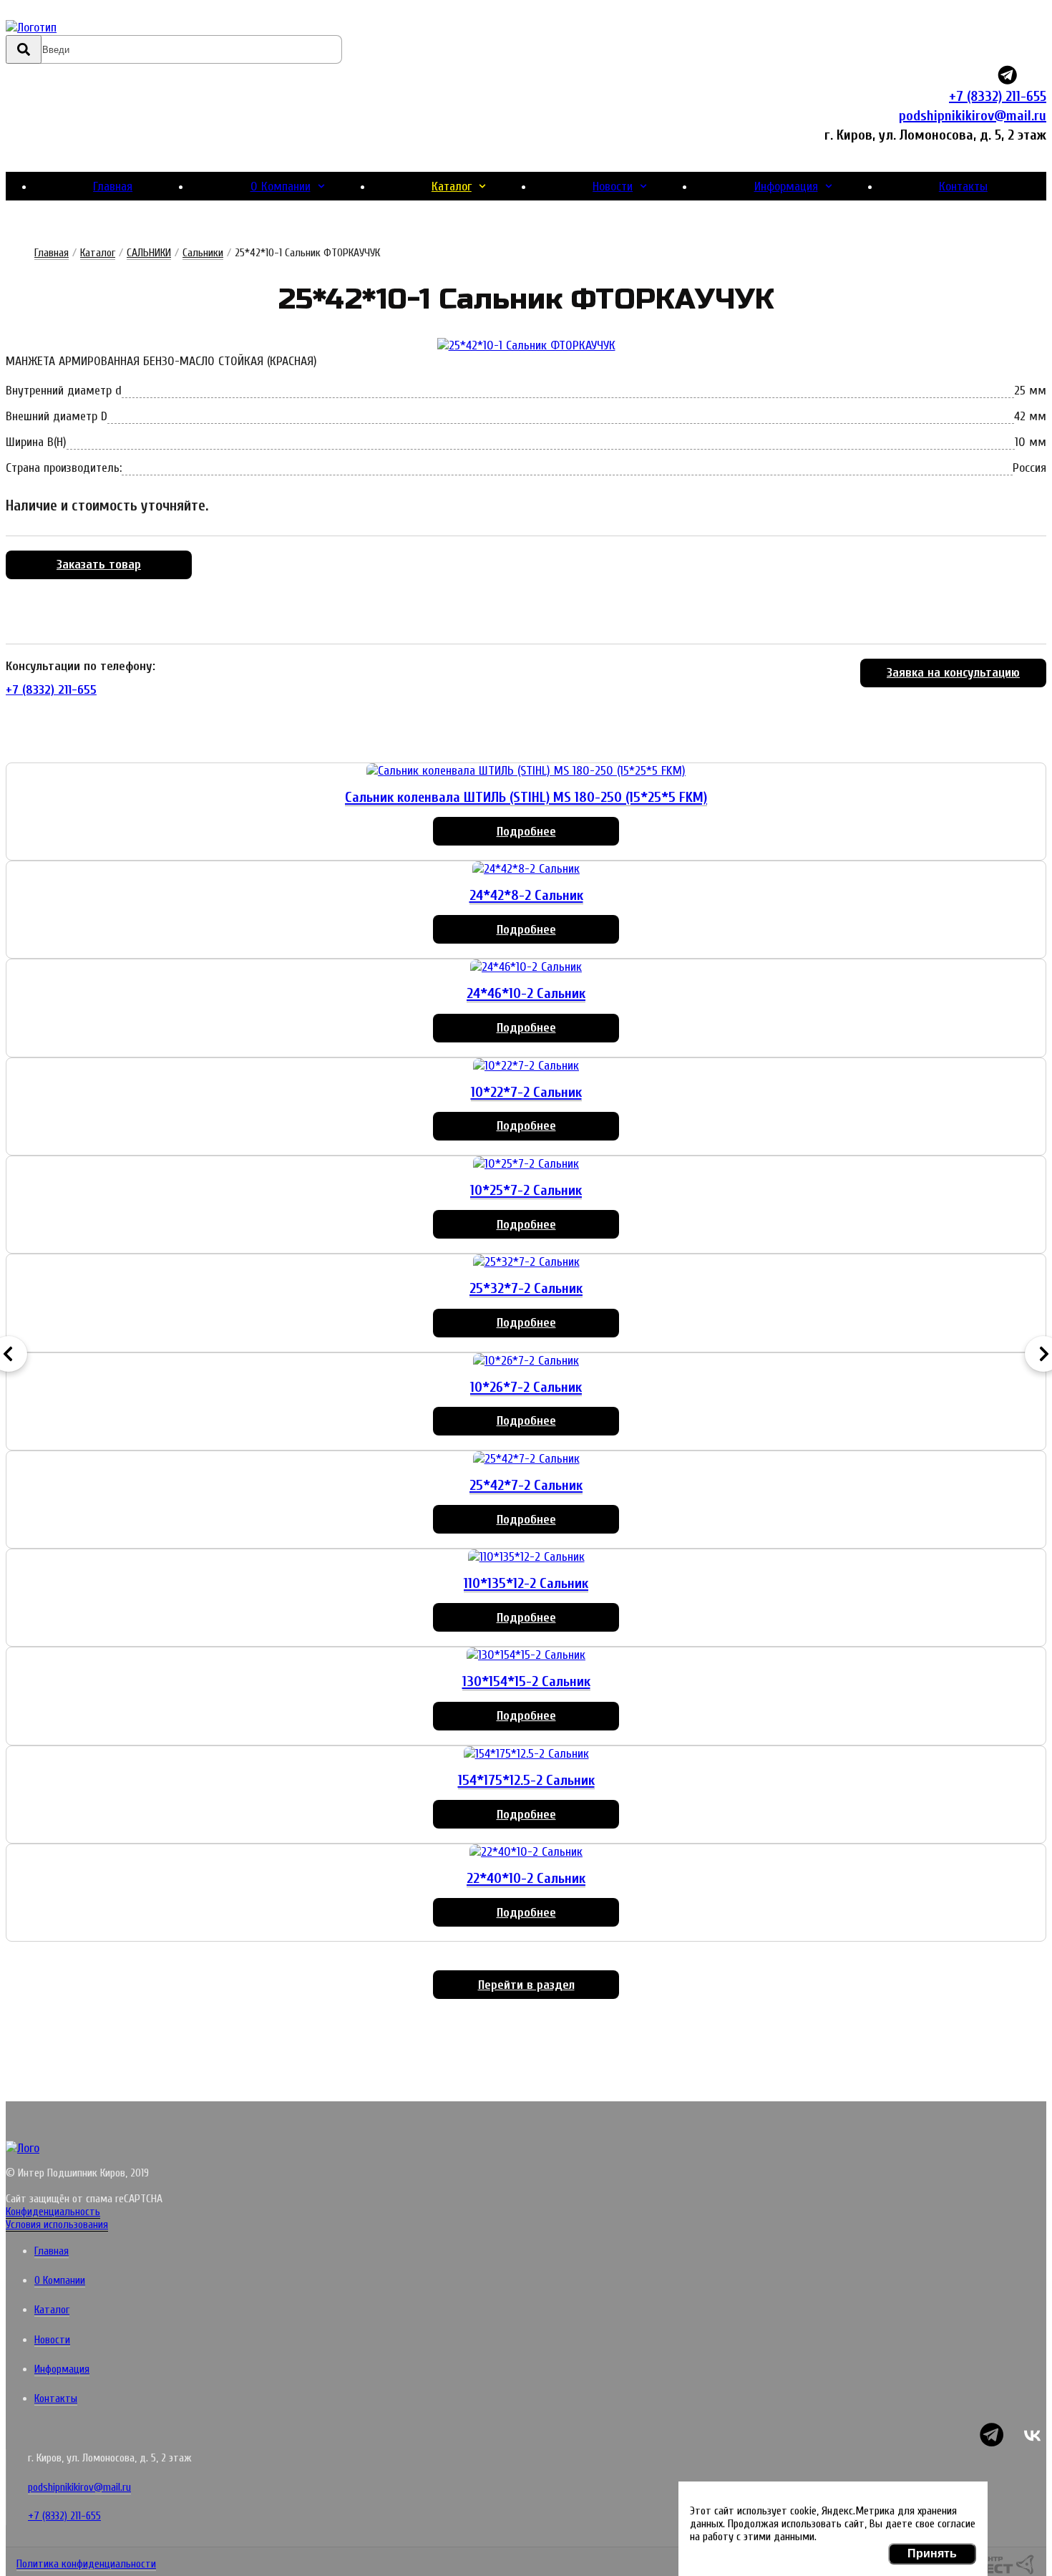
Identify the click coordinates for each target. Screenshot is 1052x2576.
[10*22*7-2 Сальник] (526, 1066)
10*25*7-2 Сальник (526, 1190)
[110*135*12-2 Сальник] (526, 1557)
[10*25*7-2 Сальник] (526, 1164)
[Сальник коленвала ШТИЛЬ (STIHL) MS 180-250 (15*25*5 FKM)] (526, 771)
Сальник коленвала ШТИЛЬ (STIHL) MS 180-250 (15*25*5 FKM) (526, 797)
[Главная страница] (90, 28)
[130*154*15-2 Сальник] (526, 1655)
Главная (113, 187)
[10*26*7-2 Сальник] (526, 1361)
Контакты (963, 187)
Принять (932, 2553)
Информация (786, 187)
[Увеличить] (526, 345)
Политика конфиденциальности (86, 2564)
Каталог (452, 187)
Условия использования (57, 2224)
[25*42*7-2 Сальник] (526, 1459)
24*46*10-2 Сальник (526, 993)
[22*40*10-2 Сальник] (526, 1852)
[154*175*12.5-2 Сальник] (526, 1754)
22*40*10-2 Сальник (526, 1878)
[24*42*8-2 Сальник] (526, 869)
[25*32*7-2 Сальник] (526, 1262)
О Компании (281, 187)
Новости (613, 187)
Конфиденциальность (53, 2212)
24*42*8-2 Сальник (526, 895)
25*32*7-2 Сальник (526, 1288)
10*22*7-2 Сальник (526, 1092)
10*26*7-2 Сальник (526, 1387)
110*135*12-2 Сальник (526, 1583)
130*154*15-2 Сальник (526, 1681)
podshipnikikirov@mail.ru (973, 116)
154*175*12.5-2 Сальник (526, 1780)
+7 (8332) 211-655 (998, 96)
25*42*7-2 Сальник (526, 1485)
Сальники (203, 253)
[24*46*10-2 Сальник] (526, 967)
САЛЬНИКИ (149, 253)
